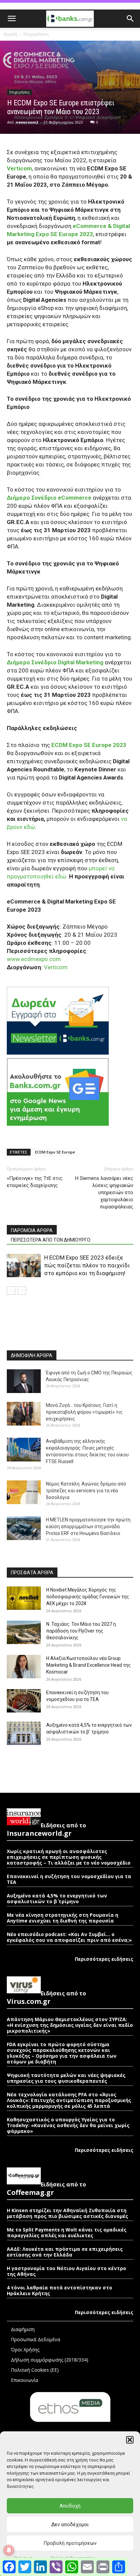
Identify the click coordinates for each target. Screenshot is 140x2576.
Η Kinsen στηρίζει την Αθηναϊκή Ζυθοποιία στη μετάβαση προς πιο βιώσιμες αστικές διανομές (67, 2213)
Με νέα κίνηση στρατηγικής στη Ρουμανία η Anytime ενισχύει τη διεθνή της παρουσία (63, 1918)
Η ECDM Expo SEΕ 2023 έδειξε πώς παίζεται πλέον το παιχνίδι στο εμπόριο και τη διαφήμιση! (87, 1265)
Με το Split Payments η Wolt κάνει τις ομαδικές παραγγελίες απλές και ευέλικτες (67, 2232)
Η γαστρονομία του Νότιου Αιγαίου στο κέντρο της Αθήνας (66, 2271)
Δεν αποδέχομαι (70, 2525)
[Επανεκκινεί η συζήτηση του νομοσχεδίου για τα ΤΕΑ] (24, 1701)
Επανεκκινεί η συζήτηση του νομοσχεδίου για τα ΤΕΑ (69, 1879)
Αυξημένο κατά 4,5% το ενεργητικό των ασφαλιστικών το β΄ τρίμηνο (57, 1898)
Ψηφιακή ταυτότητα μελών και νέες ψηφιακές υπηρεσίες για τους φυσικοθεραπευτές (66, 2078)
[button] (130, 2440)
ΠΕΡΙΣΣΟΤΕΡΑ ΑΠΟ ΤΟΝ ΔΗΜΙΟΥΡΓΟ (51, 1240)
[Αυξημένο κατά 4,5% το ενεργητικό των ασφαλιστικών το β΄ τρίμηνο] (24, 1733)
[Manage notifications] (9, 2550)
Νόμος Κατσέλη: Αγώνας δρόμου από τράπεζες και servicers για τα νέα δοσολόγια (86, 1491)
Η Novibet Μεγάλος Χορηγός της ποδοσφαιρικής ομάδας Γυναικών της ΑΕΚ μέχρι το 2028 (88, 1597)
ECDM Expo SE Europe (55, 1152)
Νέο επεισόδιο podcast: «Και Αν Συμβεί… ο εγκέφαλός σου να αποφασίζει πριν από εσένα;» (69, 1937)
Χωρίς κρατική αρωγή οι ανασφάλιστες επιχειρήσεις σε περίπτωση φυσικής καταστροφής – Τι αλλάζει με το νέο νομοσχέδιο (69, 1857)
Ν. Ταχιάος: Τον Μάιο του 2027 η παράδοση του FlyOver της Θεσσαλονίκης (81, 1631)
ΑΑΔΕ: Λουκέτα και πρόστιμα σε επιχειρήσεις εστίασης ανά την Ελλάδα (65, 2252)
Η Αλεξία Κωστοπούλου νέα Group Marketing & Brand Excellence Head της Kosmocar (89, 1665)
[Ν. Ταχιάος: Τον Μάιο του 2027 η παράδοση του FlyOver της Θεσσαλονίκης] (24, 1632)
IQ (11, 1274)
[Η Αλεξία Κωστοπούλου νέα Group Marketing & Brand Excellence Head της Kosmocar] (24, 1667)
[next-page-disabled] (22, 1291)
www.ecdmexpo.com (34, 959)
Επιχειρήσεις (36, 34)
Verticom (56, 967)
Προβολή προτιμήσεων (70, 2543)
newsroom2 (27, 122)
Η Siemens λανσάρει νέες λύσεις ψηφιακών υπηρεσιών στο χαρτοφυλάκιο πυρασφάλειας (104, 1192)
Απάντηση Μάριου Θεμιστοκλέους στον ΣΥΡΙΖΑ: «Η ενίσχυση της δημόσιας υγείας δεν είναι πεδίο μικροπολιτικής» (70, 2025)
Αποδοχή (70, 2506)
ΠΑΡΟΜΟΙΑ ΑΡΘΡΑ (32, 1230)
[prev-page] (11, 1291)
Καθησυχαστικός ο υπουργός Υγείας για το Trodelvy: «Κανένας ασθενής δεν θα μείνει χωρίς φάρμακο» (68, 2125)
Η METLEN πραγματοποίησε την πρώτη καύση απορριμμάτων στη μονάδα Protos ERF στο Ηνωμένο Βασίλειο (88, 1526)
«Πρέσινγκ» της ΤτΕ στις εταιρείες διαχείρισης (35, 1182)
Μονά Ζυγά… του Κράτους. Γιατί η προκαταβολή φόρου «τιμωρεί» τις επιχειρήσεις (84, 1412)
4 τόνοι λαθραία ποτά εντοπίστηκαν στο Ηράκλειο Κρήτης (59, 2290)
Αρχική (10, 34)
